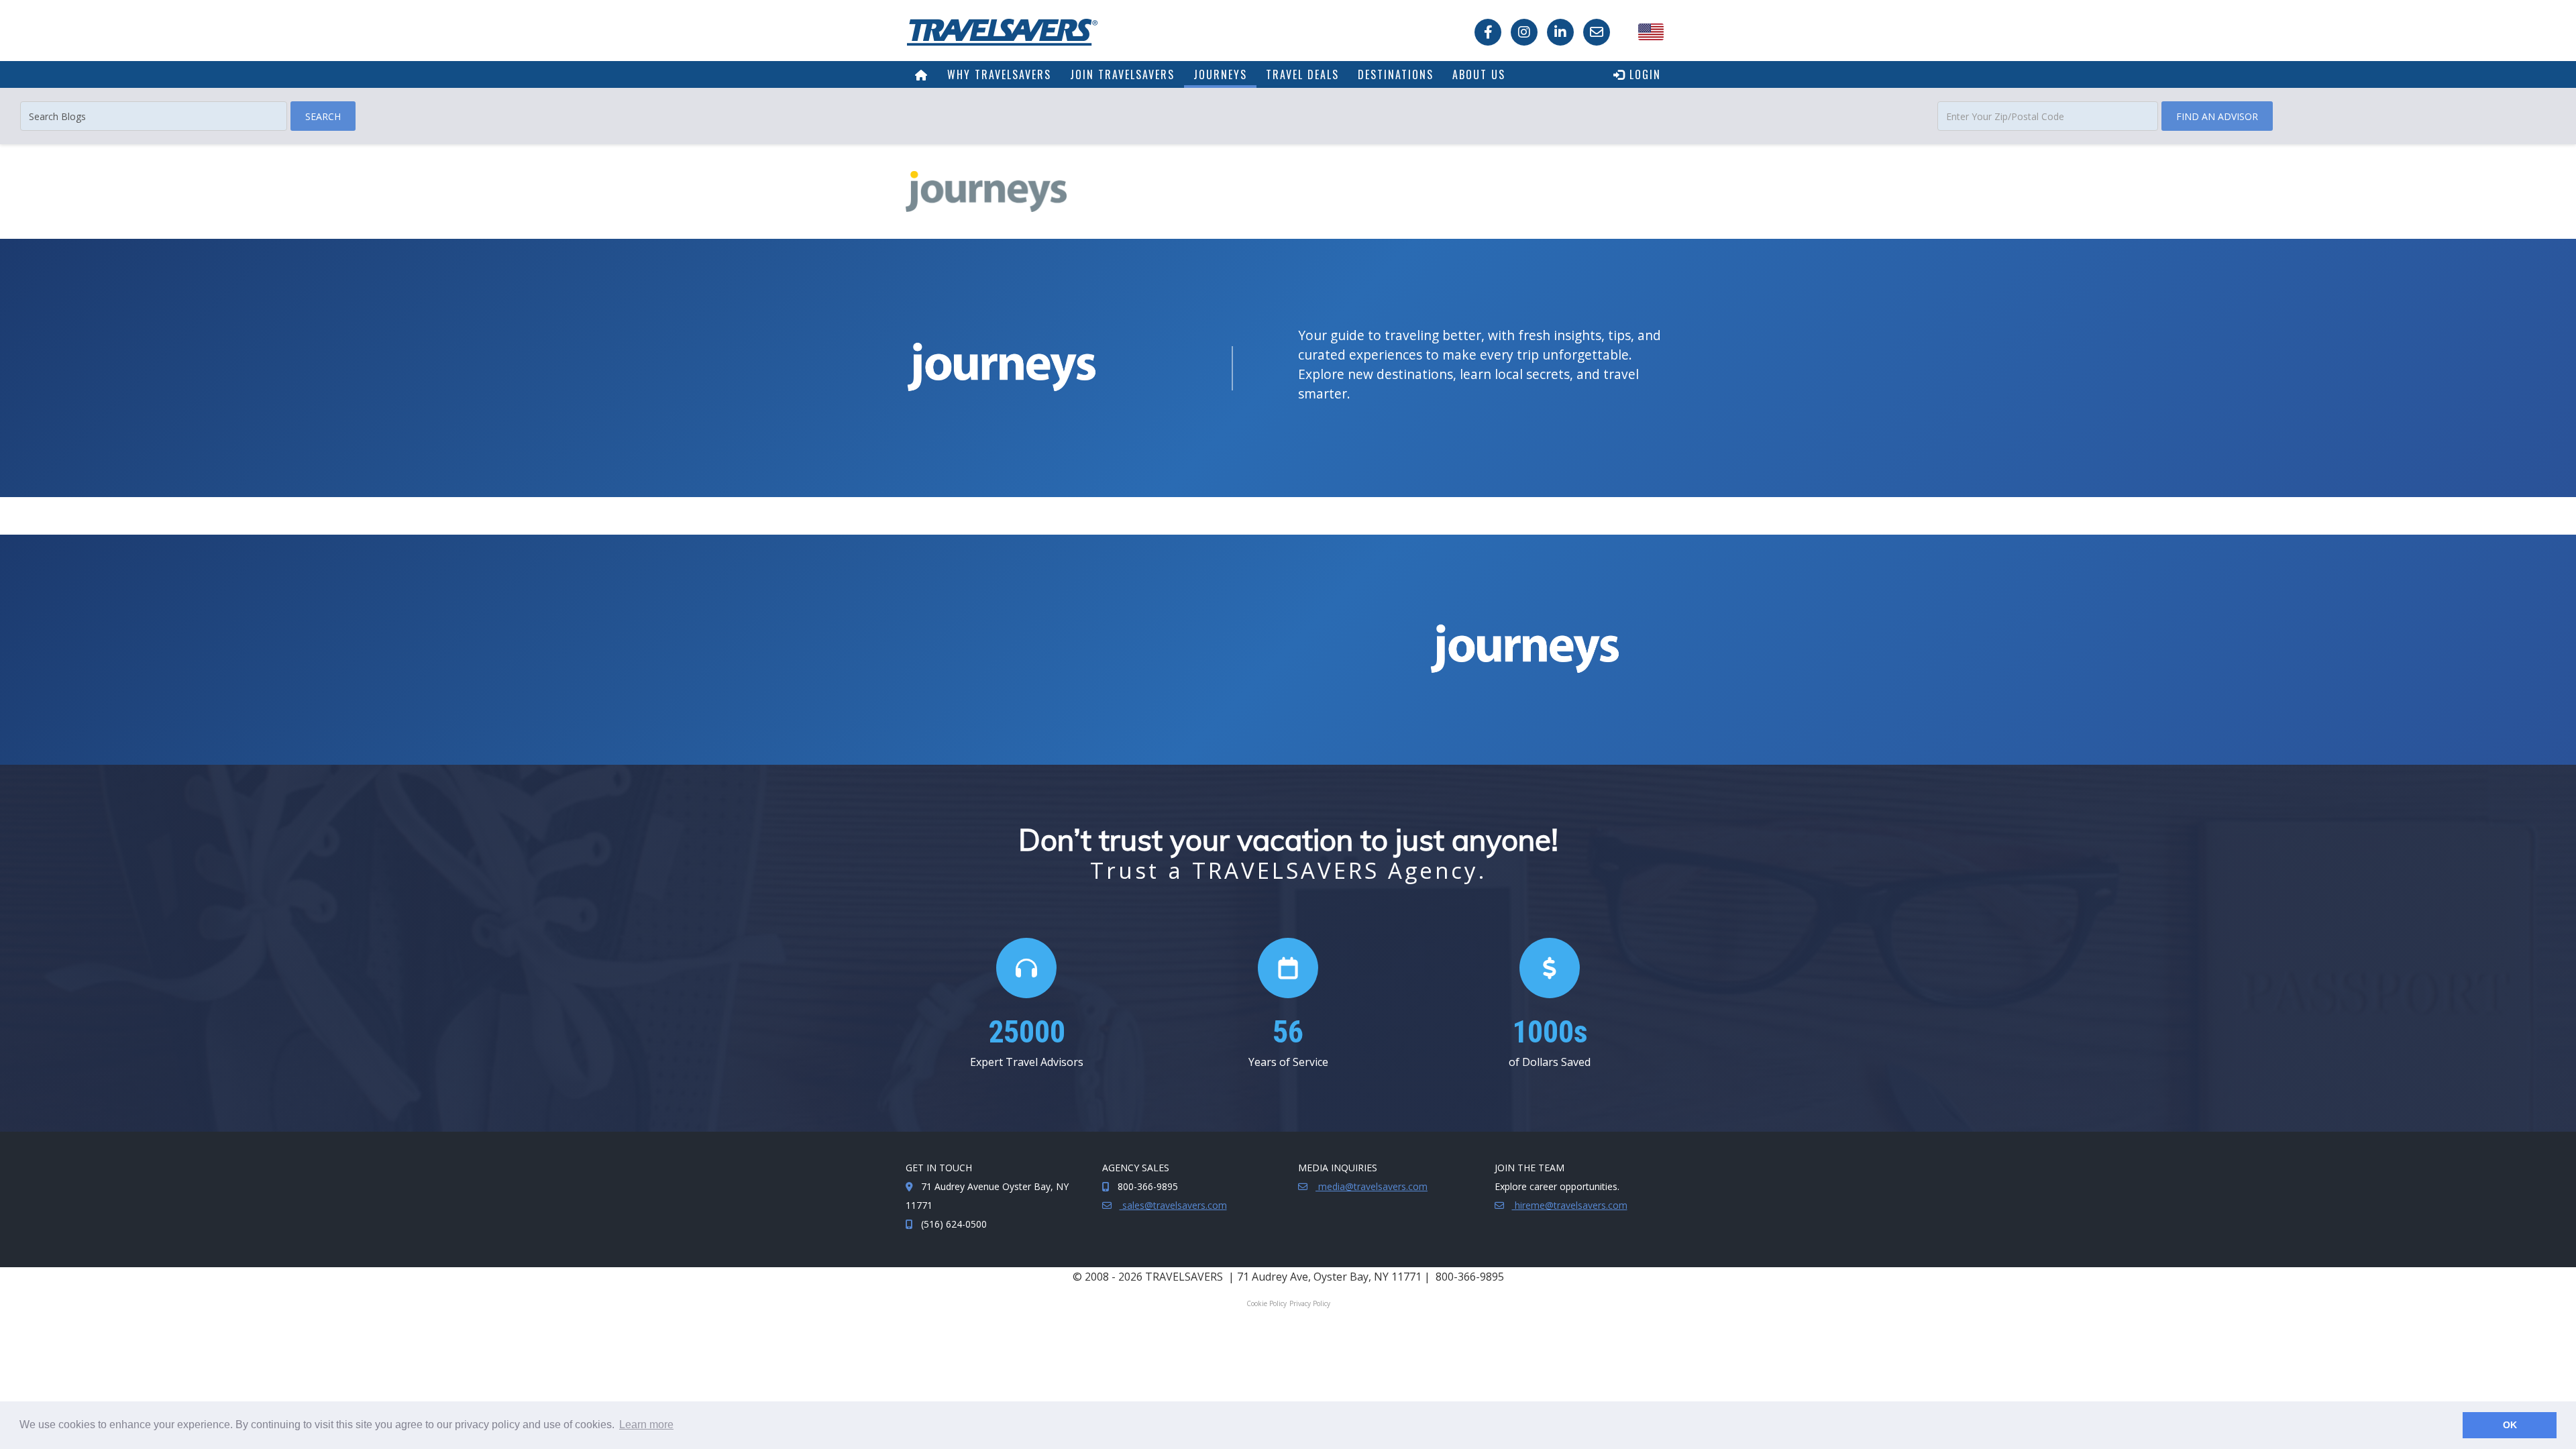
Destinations (1396, 74)
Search (323, 116)
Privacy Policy (1310, 1303)
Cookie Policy (1267, 1303)
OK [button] (2510, 1425)
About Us (1479, 74)
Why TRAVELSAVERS (999, 74)
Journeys (1220, 74)
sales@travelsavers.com (1173, 1205)
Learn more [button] (646, 1425)
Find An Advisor (2217, 116)
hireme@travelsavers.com (1570, 1205)
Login (1643, 74)
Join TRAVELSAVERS (1122, 74)
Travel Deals (1302, 74)
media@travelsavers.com (1372, 1186)
